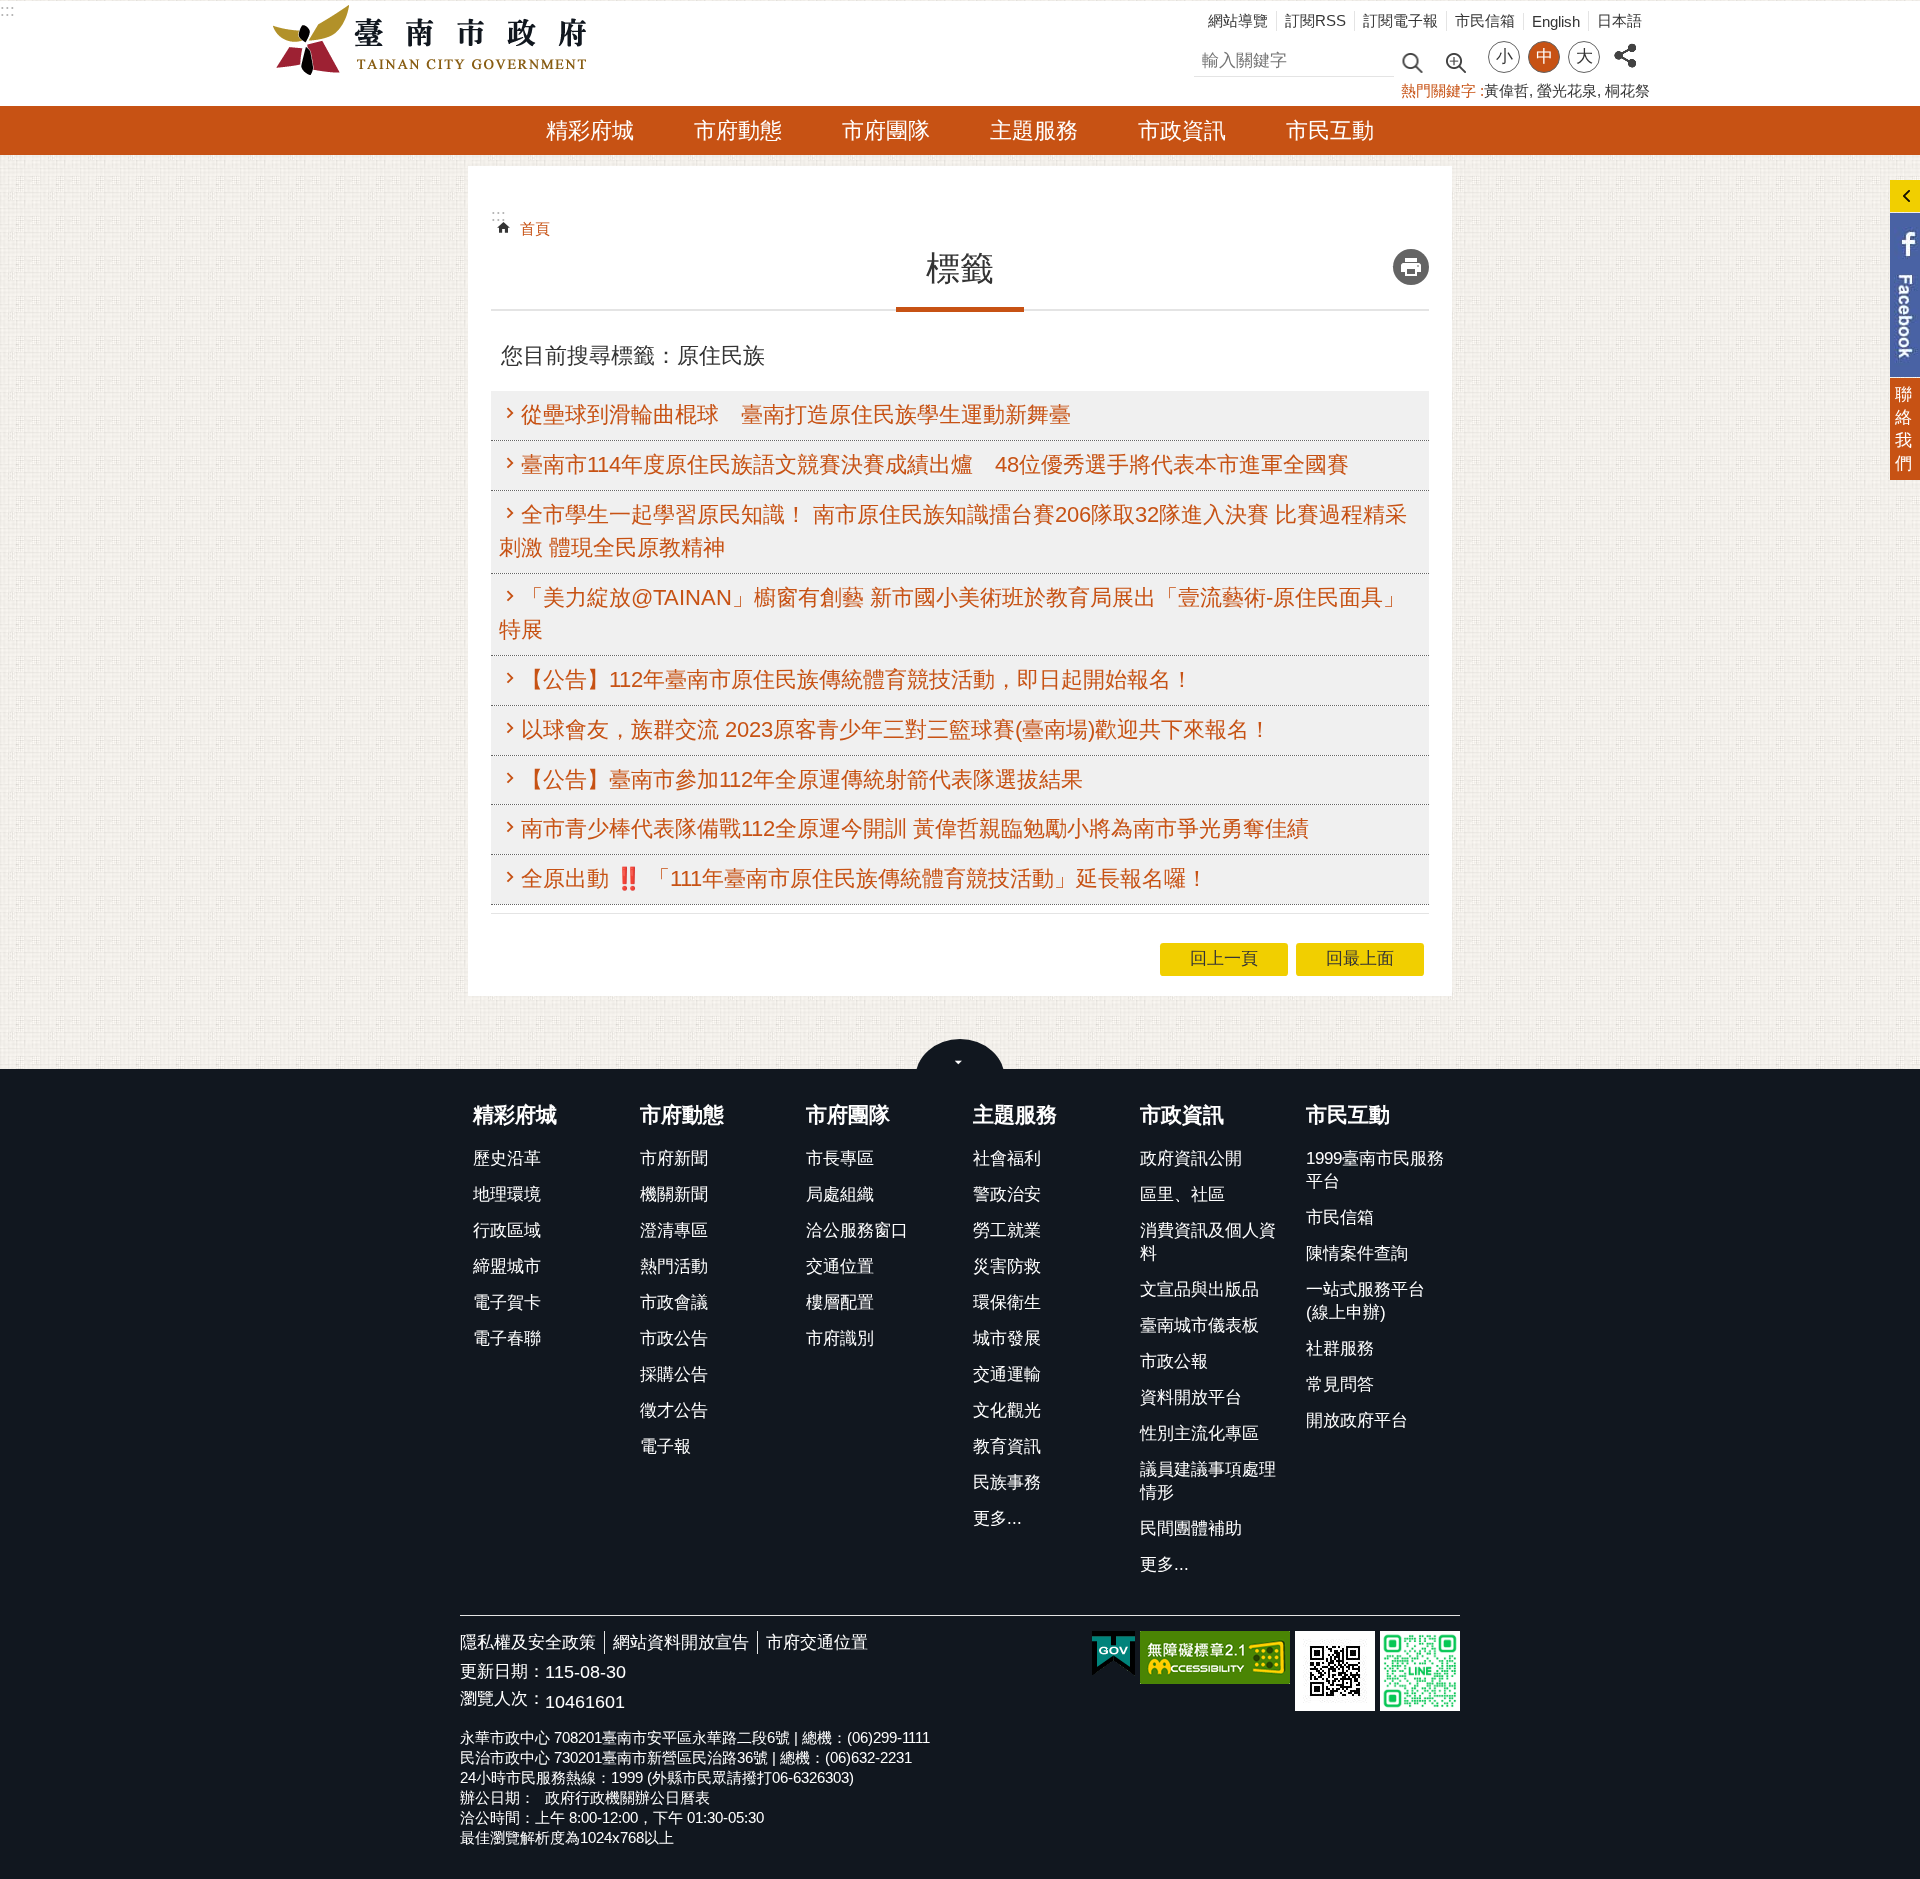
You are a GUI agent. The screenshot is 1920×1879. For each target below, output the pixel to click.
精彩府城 (590, 130)
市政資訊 (1182, 130)
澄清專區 (674, 1230)
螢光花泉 (1567, 90)
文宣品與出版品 (1199, 1289)
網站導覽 (1238, 20)
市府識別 (840, 1338)
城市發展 (1007, 1338)
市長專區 (840, 1158)
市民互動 (1330, 130)
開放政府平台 (1357, 1420)
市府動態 (738, 130)
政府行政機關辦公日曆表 (627, 1797)
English (1556, 21)
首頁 (535, 228)
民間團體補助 (1191, 1528)
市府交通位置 (817, 1642)
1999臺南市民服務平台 (1375, 1170)
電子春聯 (507, 1338)
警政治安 (1007, 1194)
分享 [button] (1625, 44)
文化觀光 (1007, 1410)
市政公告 (674, 1338)
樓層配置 (840, 1302)
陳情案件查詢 (1357, 1253)
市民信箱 (1485, 20)
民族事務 (1007, 1482)
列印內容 (1411, 267)
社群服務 (1340, 1348)
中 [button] (1544, 56)
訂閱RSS (1315, 20)
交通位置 (840, 1266)
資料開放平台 (1191, 1397)
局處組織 (840, 1194)
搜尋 (1211, 57)
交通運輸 (1007, 1374)
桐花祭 (1627, 90)
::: (7, 10)
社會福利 (1007, 1158)
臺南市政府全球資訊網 (435, 41)
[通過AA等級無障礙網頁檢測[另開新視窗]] (1215, 1657)
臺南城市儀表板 (1199, 1325)
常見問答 (1340, 1384)
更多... (997, 1518)
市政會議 (674, 1302)
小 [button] (1504, 56)
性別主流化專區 (1199, 1433)
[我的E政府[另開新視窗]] (1113, 1654)
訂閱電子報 (1400, 20)
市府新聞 (674, 1158)
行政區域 (507, 1230)
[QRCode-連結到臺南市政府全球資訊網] (1335, 1671)
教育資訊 (1007, 1446)
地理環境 (507, 1194)
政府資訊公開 (1191, 1158)
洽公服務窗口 (857, 1230)
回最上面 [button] (1360, 958)
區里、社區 (1182, 1194)
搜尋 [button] (1412, 61)
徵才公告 (674, 1410)
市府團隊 (886, 130)
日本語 (1619, 20)
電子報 (665, 1446)
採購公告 (674, 1374)
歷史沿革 (507, 1158)
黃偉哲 (1506, 90)
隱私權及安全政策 (528, 1642)
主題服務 (1034, 130)
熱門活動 (674, 1266)
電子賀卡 (507, 1302)
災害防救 (1007, 1266)
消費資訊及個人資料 (1208, 1242)
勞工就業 (1007, 1230)
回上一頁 (1224, 958)
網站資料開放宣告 (681, 1642)
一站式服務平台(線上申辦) (1365, 1301)
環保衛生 (1007, 1302)
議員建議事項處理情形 (1208, 1481)
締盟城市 (507, 1266)
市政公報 (1174, 1361)
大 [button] (1584, 56)
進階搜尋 (1455, 61)
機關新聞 (674, 1194)
